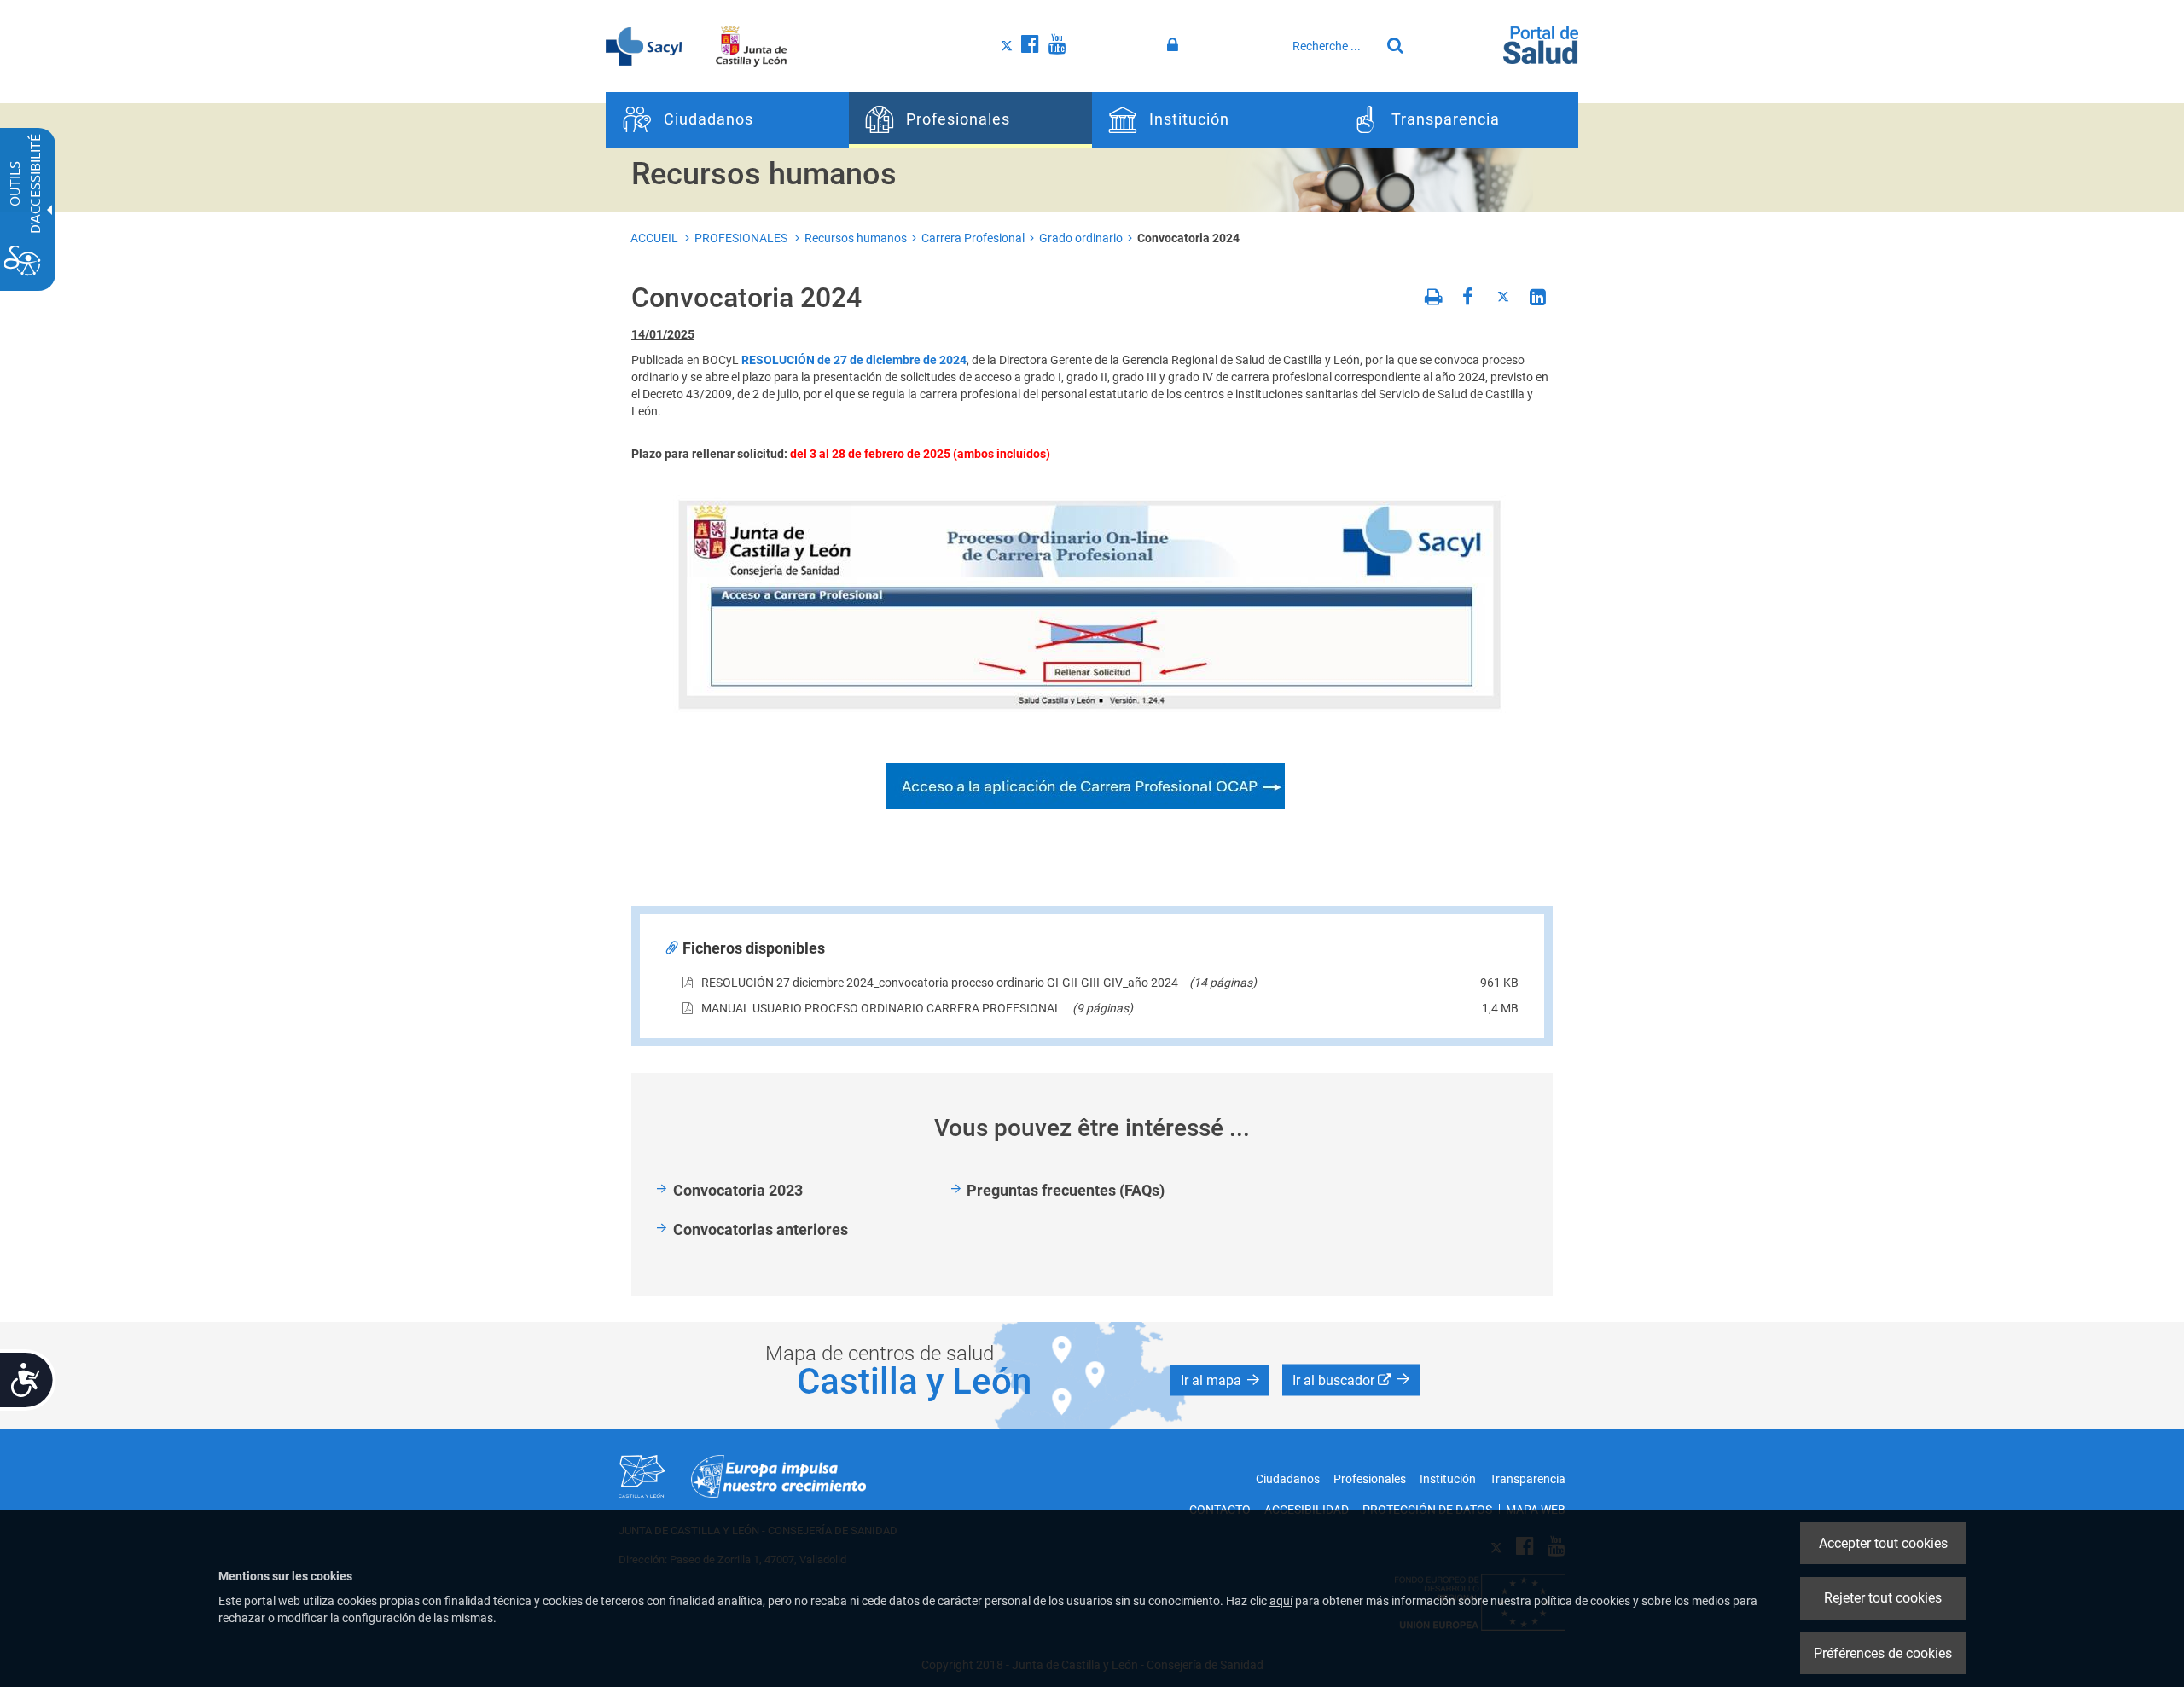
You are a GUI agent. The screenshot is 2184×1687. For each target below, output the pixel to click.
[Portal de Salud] (1541, 43)
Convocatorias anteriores (761, 1229)
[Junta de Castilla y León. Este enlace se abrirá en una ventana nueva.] (751, 45)
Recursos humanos (856, 238)
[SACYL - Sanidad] (644, 45)
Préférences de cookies (1883, 1653)
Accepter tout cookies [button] (1883, 1543)
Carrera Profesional (973, 238)
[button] (1220, 1380)
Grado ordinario (1081, 238)
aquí (1281, 1601)
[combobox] (1332, 46)
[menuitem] (727, 120)
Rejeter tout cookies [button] (1883, 1598)
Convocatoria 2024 (1188, 238)
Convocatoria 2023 (738, 1190)
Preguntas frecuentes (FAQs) (1066, 1190)
